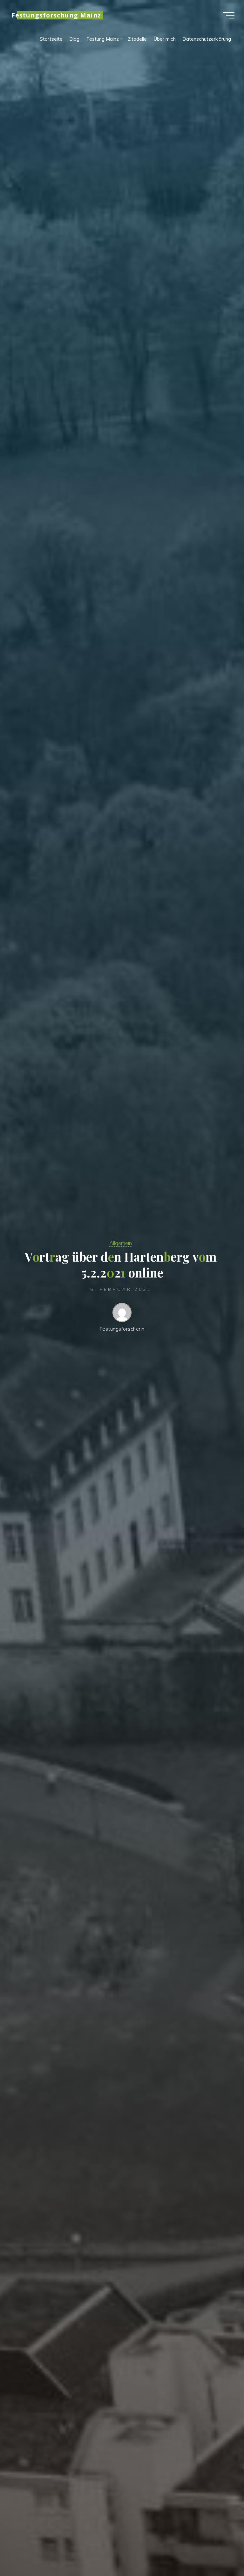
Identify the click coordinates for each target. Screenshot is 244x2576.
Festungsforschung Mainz (56, 15)
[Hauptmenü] (229, 15)
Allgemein (121, 1243)
